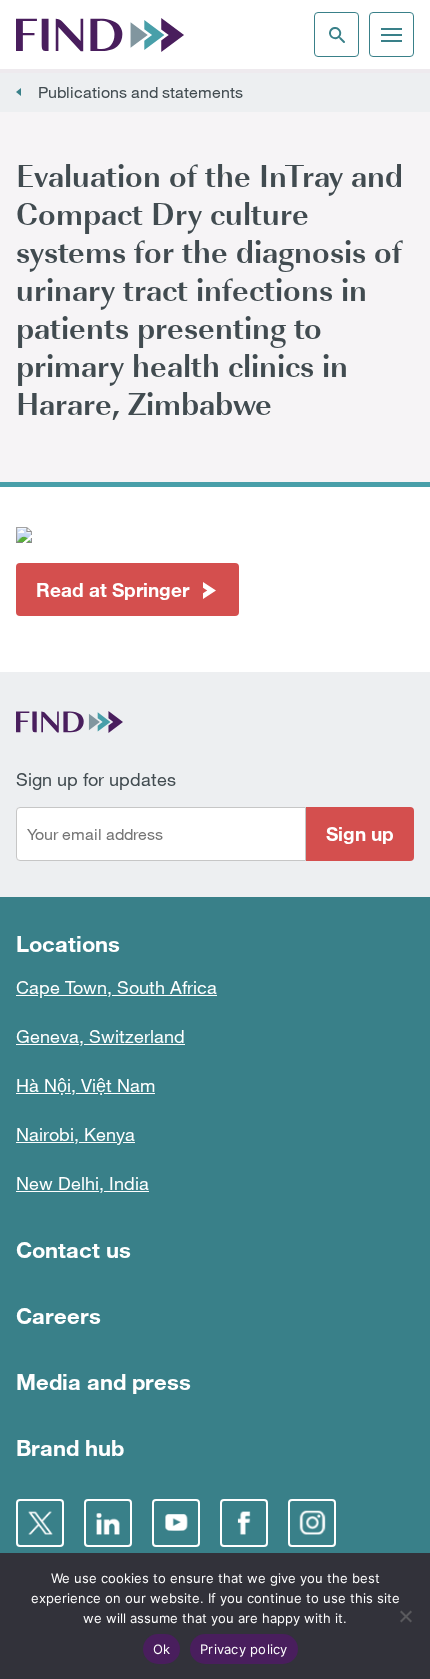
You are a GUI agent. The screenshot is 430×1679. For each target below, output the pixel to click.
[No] (405, 1616)
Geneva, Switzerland (100, 1036)
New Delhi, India (82, 1183)
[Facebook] (244, 1523)
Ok (162, 1649)
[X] (40, 1523)
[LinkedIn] (108, 1523)
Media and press (103, 1381)
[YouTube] (176, 1523)
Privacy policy (244, 1649)
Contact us (73, 1249)
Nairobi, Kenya (75, 1134)
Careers (58, 1315)
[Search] (336, 34)
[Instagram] (312, 1523)
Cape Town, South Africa (116, 987)
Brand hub (70, 1447)
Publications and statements (140, 92)
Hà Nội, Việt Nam (85, 1085)
